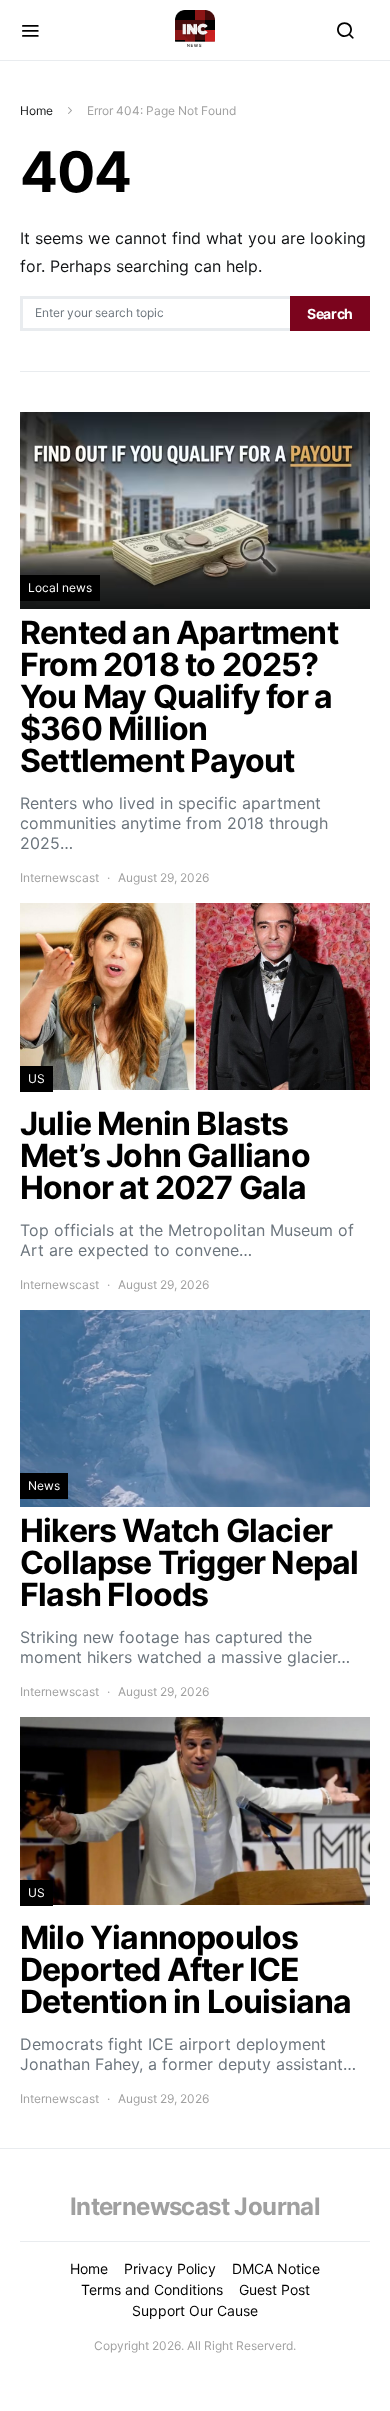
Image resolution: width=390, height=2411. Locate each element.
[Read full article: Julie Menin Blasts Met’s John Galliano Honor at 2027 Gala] (195, 1098)
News (44, 1485)
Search (330, 313)
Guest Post (274, 2289)
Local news (60, 587)
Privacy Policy (170, 2268)
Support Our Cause (195, 2310)
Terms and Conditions (152, 2289)
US (36, 1078)
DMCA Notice (276, 2268)
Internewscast (59, 877)
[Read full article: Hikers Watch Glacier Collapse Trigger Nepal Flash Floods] (195, 1505)
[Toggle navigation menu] (30, 30)
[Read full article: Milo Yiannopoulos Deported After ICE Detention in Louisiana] (195, 1912)
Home (36, 110)
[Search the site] (345, 30)
